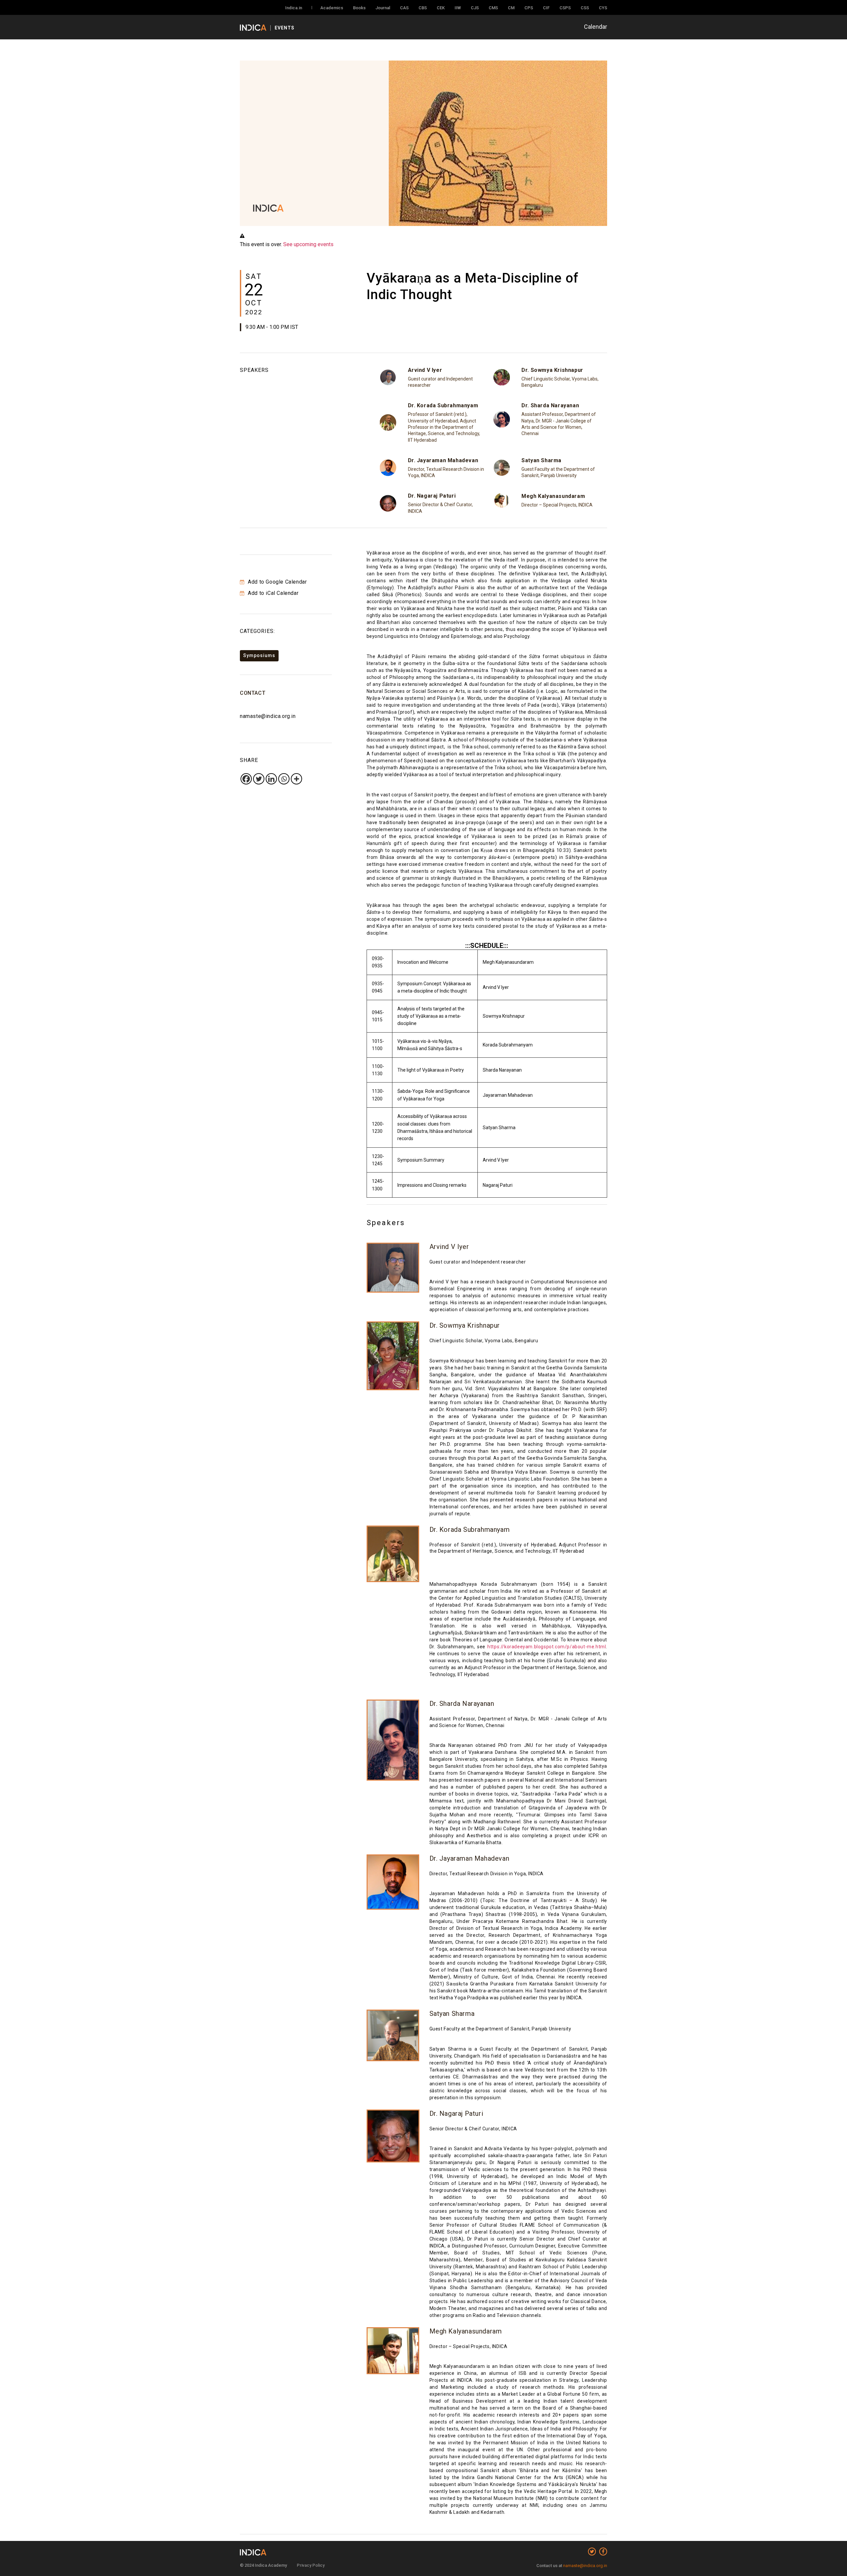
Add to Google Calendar (277, 582)
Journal (383, 8)
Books (359, 8)
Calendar (596, 27)
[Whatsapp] (284, 779)
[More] (296, 779)
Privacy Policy (311, 2565)
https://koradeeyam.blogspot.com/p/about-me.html (547, 1647)
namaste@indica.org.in (268, 716)
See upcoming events (308, 244)
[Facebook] (246, 779)
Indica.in (294, 8)
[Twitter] (259, 779)
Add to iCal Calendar (272, 593)
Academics (332, 8)
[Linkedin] (271, 779)
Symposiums (259, 655)
